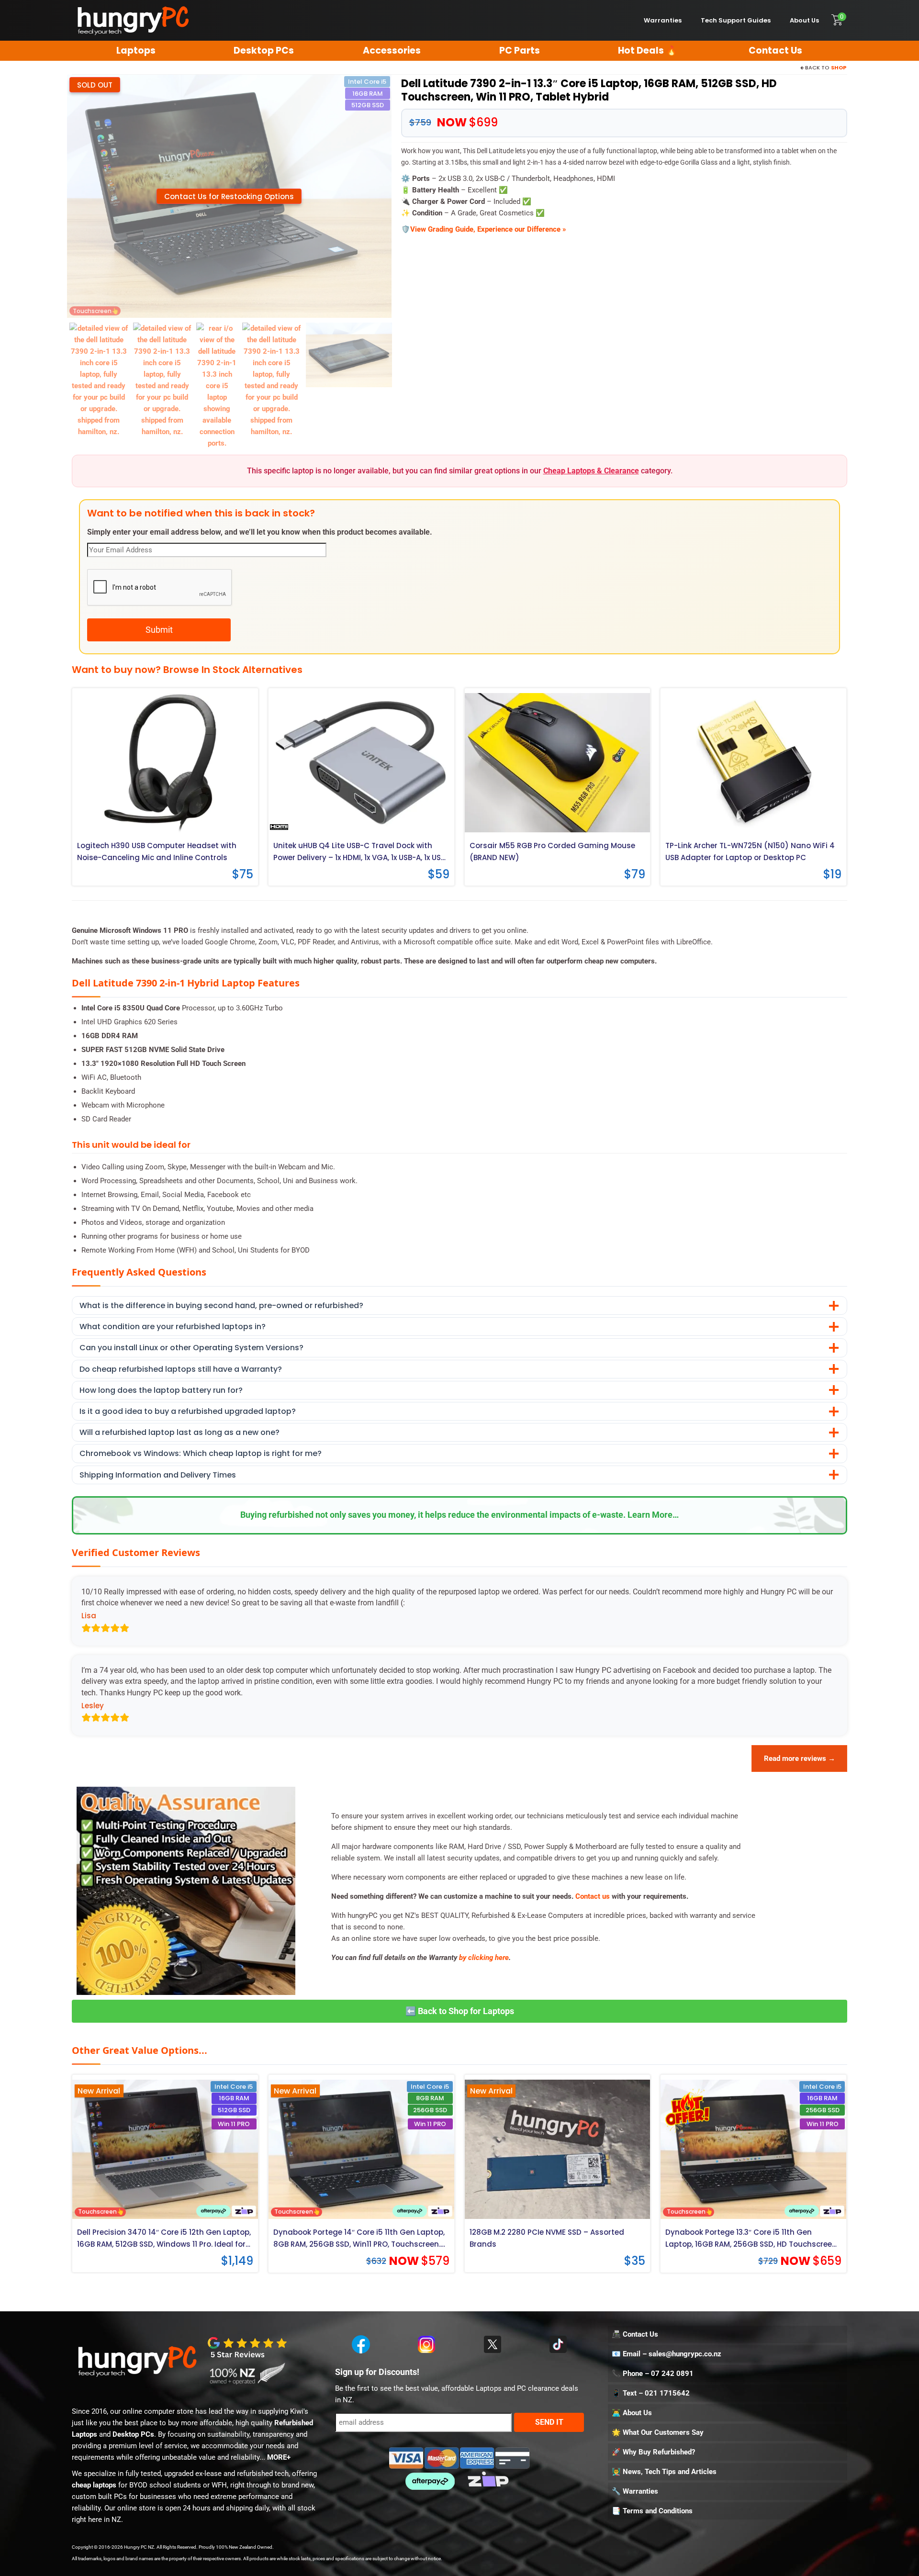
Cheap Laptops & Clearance (591, 471)
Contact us (593, 1896)
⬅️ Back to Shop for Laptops (460, 2011)
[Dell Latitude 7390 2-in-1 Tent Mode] (99, 380)
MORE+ (279, 2457)
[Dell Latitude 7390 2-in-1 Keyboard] (272, 380)
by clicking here (484, 1958)
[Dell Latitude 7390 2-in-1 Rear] (217, 385)
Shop (839, 67)
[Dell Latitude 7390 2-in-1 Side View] (163, 380)
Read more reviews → (800, 1758)
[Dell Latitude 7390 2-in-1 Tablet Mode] (349, 355)
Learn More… (653, 1515)
